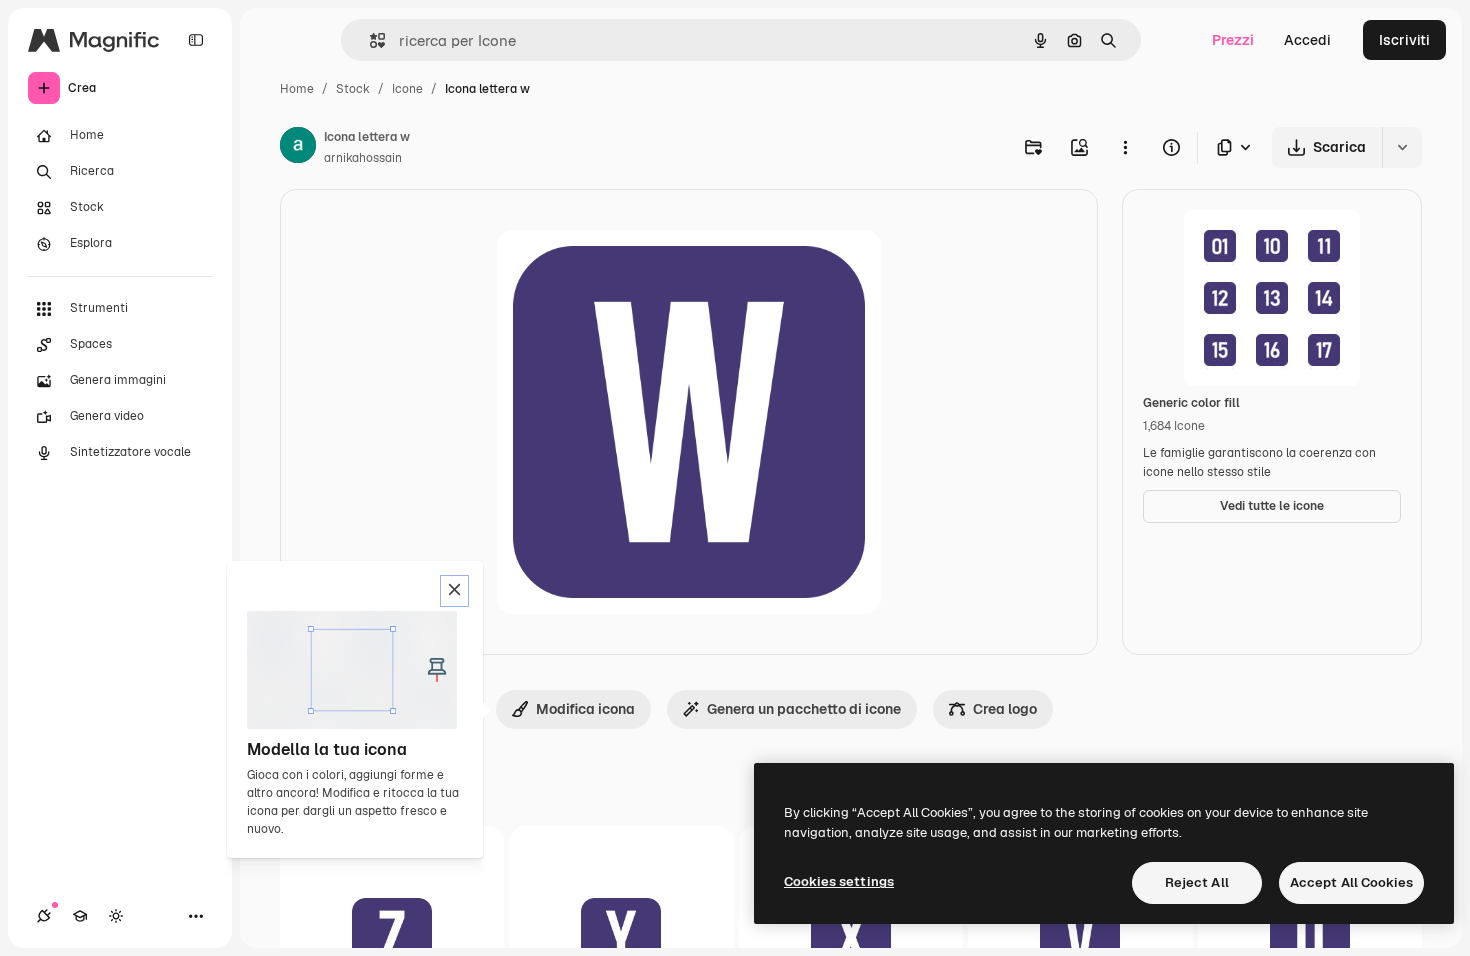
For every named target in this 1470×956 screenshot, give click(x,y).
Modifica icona (585, 709)
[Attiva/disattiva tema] (116, 916)
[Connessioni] (44, 916)
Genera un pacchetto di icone (804, 709)
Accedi (1307, 40)
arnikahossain (363, 158)
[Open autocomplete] (369, 40)
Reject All (1197, 882)
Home (297, 89)
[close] (454, 591)
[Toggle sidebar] (196, 40)
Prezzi (1233, 40)
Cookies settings (839, 881)
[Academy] (80, 916)
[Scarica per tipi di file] (1235, 147)
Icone (407, 89)
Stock (353, 89)
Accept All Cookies (1351, 882)
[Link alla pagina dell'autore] (298, 148)
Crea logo (1005, 709)
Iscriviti (1404, 40)
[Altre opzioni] (1125, 147)
